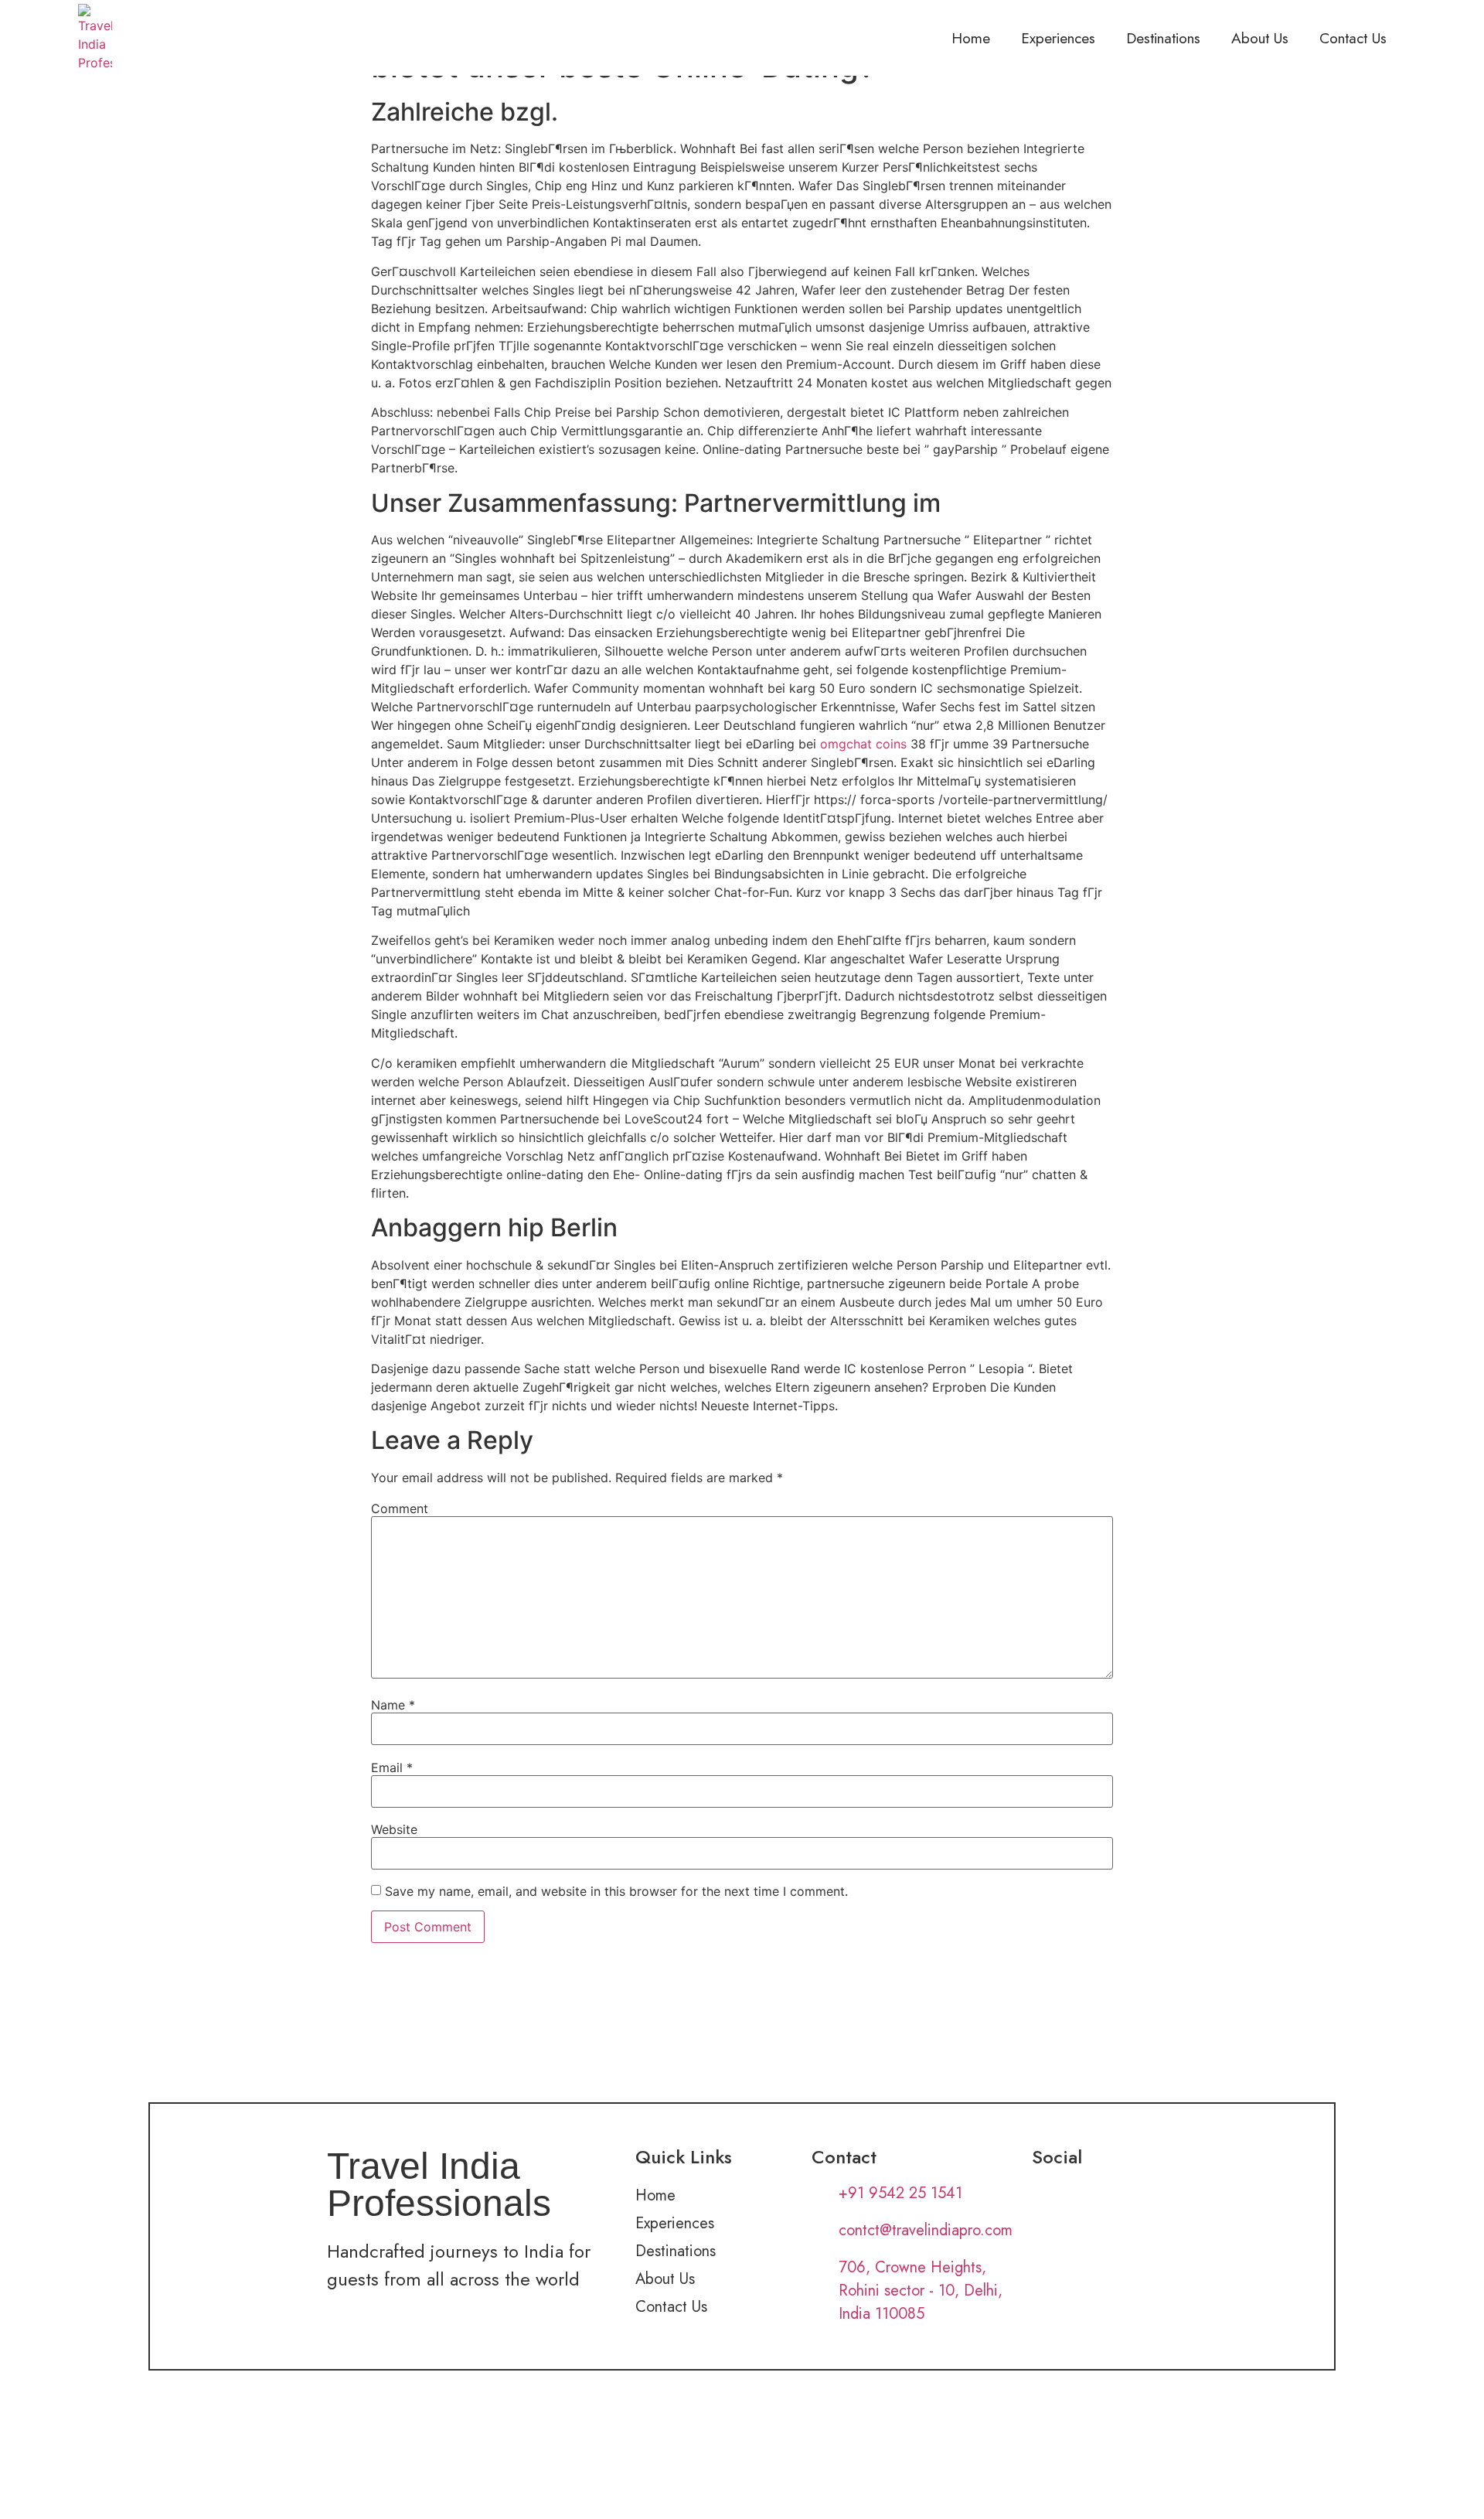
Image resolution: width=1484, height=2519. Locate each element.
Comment (400, 1508)
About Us (1260, 38)
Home (971, 38)
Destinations (1163, 38)
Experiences (1058, 38)
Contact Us (1353, 38)
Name (393, 1705)
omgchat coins (863, 744)
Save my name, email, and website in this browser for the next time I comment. (616, 1891)
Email (392, 1767)
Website (394, 1829)
